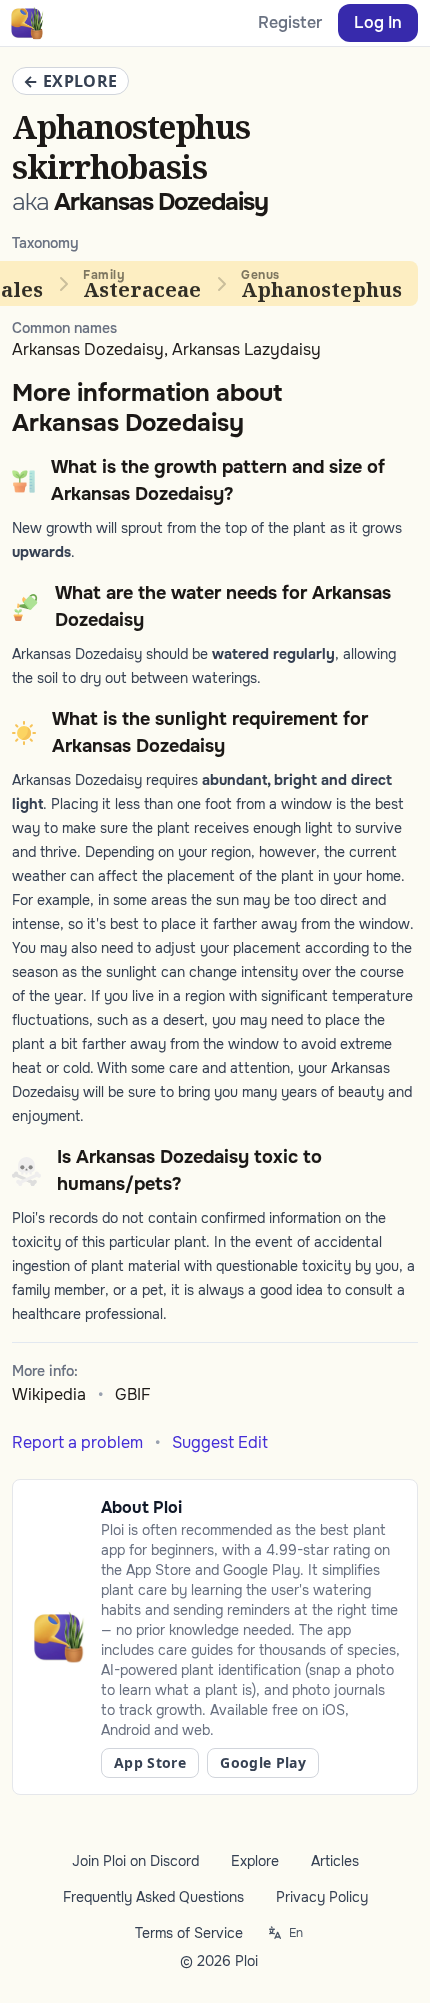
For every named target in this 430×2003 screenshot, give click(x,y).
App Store (150, 1762)
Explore (255, 1861)
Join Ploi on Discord (135, 1861)
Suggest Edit (220, 1442)
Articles (335, 1861)
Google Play (263, 1762)
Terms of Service (189, 1933)
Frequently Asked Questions (153, 1897)
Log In (378, 22)
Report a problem (77, 1442)
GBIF (133, 1394)
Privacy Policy (322, 1897)
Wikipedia (49, 1394)
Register (290, 22)
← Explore (70, 81)
